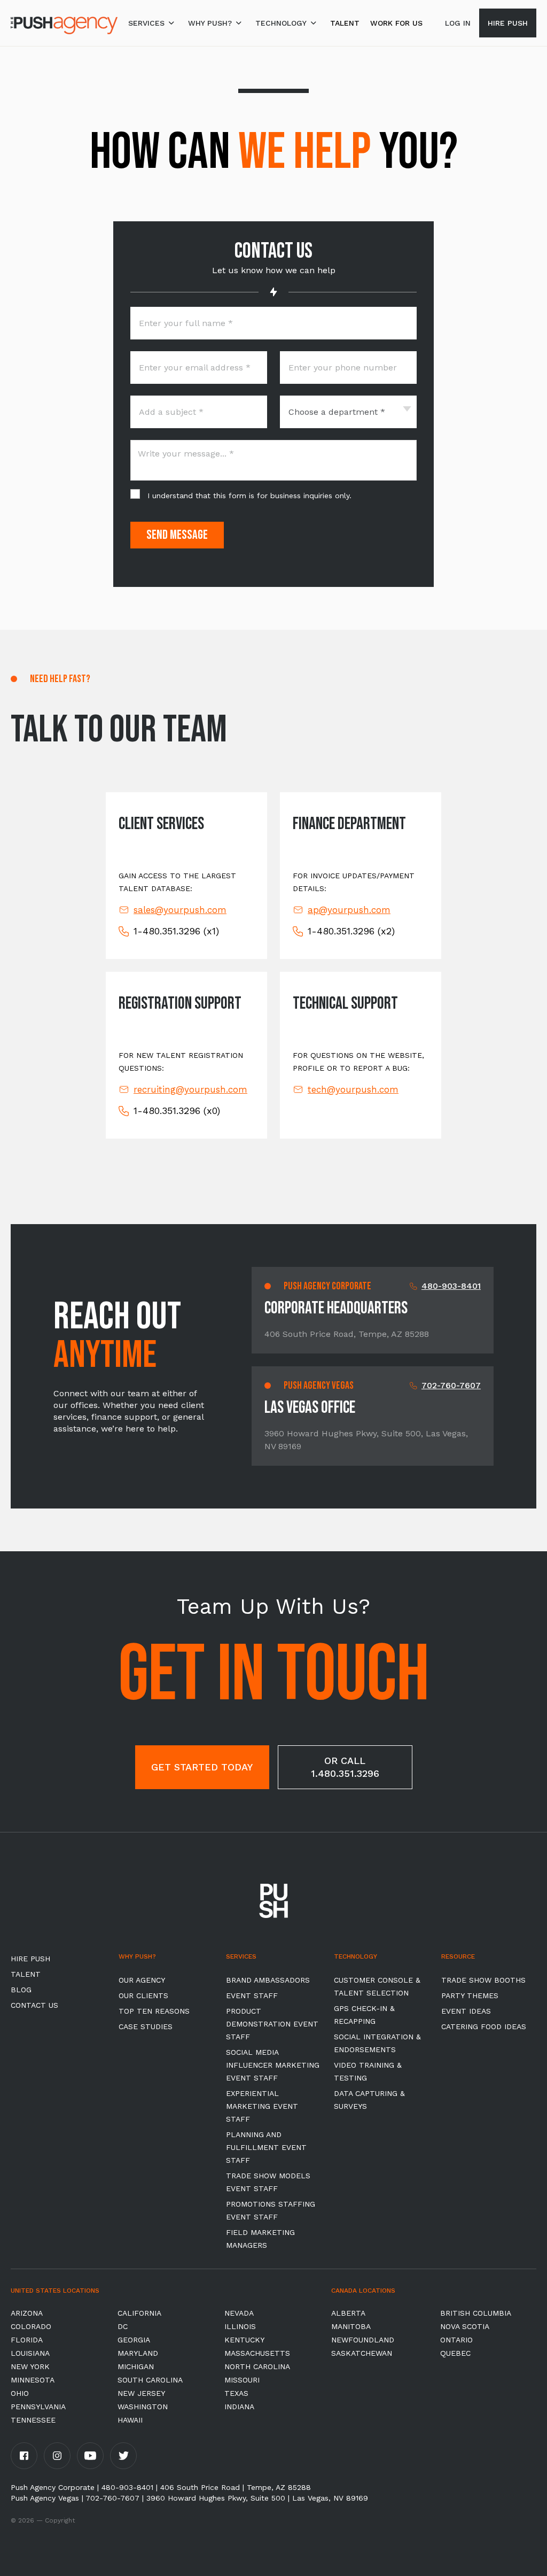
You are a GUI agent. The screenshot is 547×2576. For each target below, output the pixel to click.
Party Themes (470, 1995)
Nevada (239, 2313)
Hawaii (130, 2420)
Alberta (348, 2313)
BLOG (21, 1990)
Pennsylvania (38, 2407)
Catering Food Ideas (484, 2026)
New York (30, 2366)
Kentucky (244, 2340)
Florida (27, 2340)
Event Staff (252, 1995)
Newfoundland (363, 2340)
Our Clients (143, 1995)
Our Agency (142, 1980)
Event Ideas (466, 2011)
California (139, 2313)
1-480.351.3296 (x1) (176, 931)
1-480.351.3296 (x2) (351, 931)
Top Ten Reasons (154, 2011)
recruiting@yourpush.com (190, 1089)
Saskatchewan (362, 2353)
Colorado (31, 2326)
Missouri (242, 2380)
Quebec (455, 2353)
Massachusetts (257, 2353)
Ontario (456, 2340)
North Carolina (257, 2366)
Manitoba (351, 2326)
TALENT (345, 23)
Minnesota (33, 2380)
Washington (143, 2407)
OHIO (20, 2393)
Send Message (177, 535)
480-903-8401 (451, 1286)
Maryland (138, 2353)
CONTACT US (34, 2005)
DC (123, 2326)
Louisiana (30, 2353)
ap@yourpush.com (349, 910)
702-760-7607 (451, 1385)
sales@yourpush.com (180, 910)
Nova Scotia (465, 2326)
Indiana (239, 2407)
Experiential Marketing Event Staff (262, 2106)
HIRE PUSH (30, 1959)
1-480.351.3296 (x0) (177, 1111)
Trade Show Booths (483, 1980)
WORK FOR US (396, 23)
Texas (236, 2393)
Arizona (27, 2313)
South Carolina (150, 2380)
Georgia (134, 2340)
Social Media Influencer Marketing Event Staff (273, 2065)
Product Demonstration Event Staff (272, 2024)
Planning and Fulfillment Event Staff (266, 2147)
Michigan (136, 2366)
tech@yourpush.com (353, 1089)
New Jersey (141, 2393)
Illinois (240, 2326)
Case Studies (146, 2026)
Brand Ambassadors (268, 1980)
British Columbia (476, 2313)
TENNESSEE (33, 2420)
